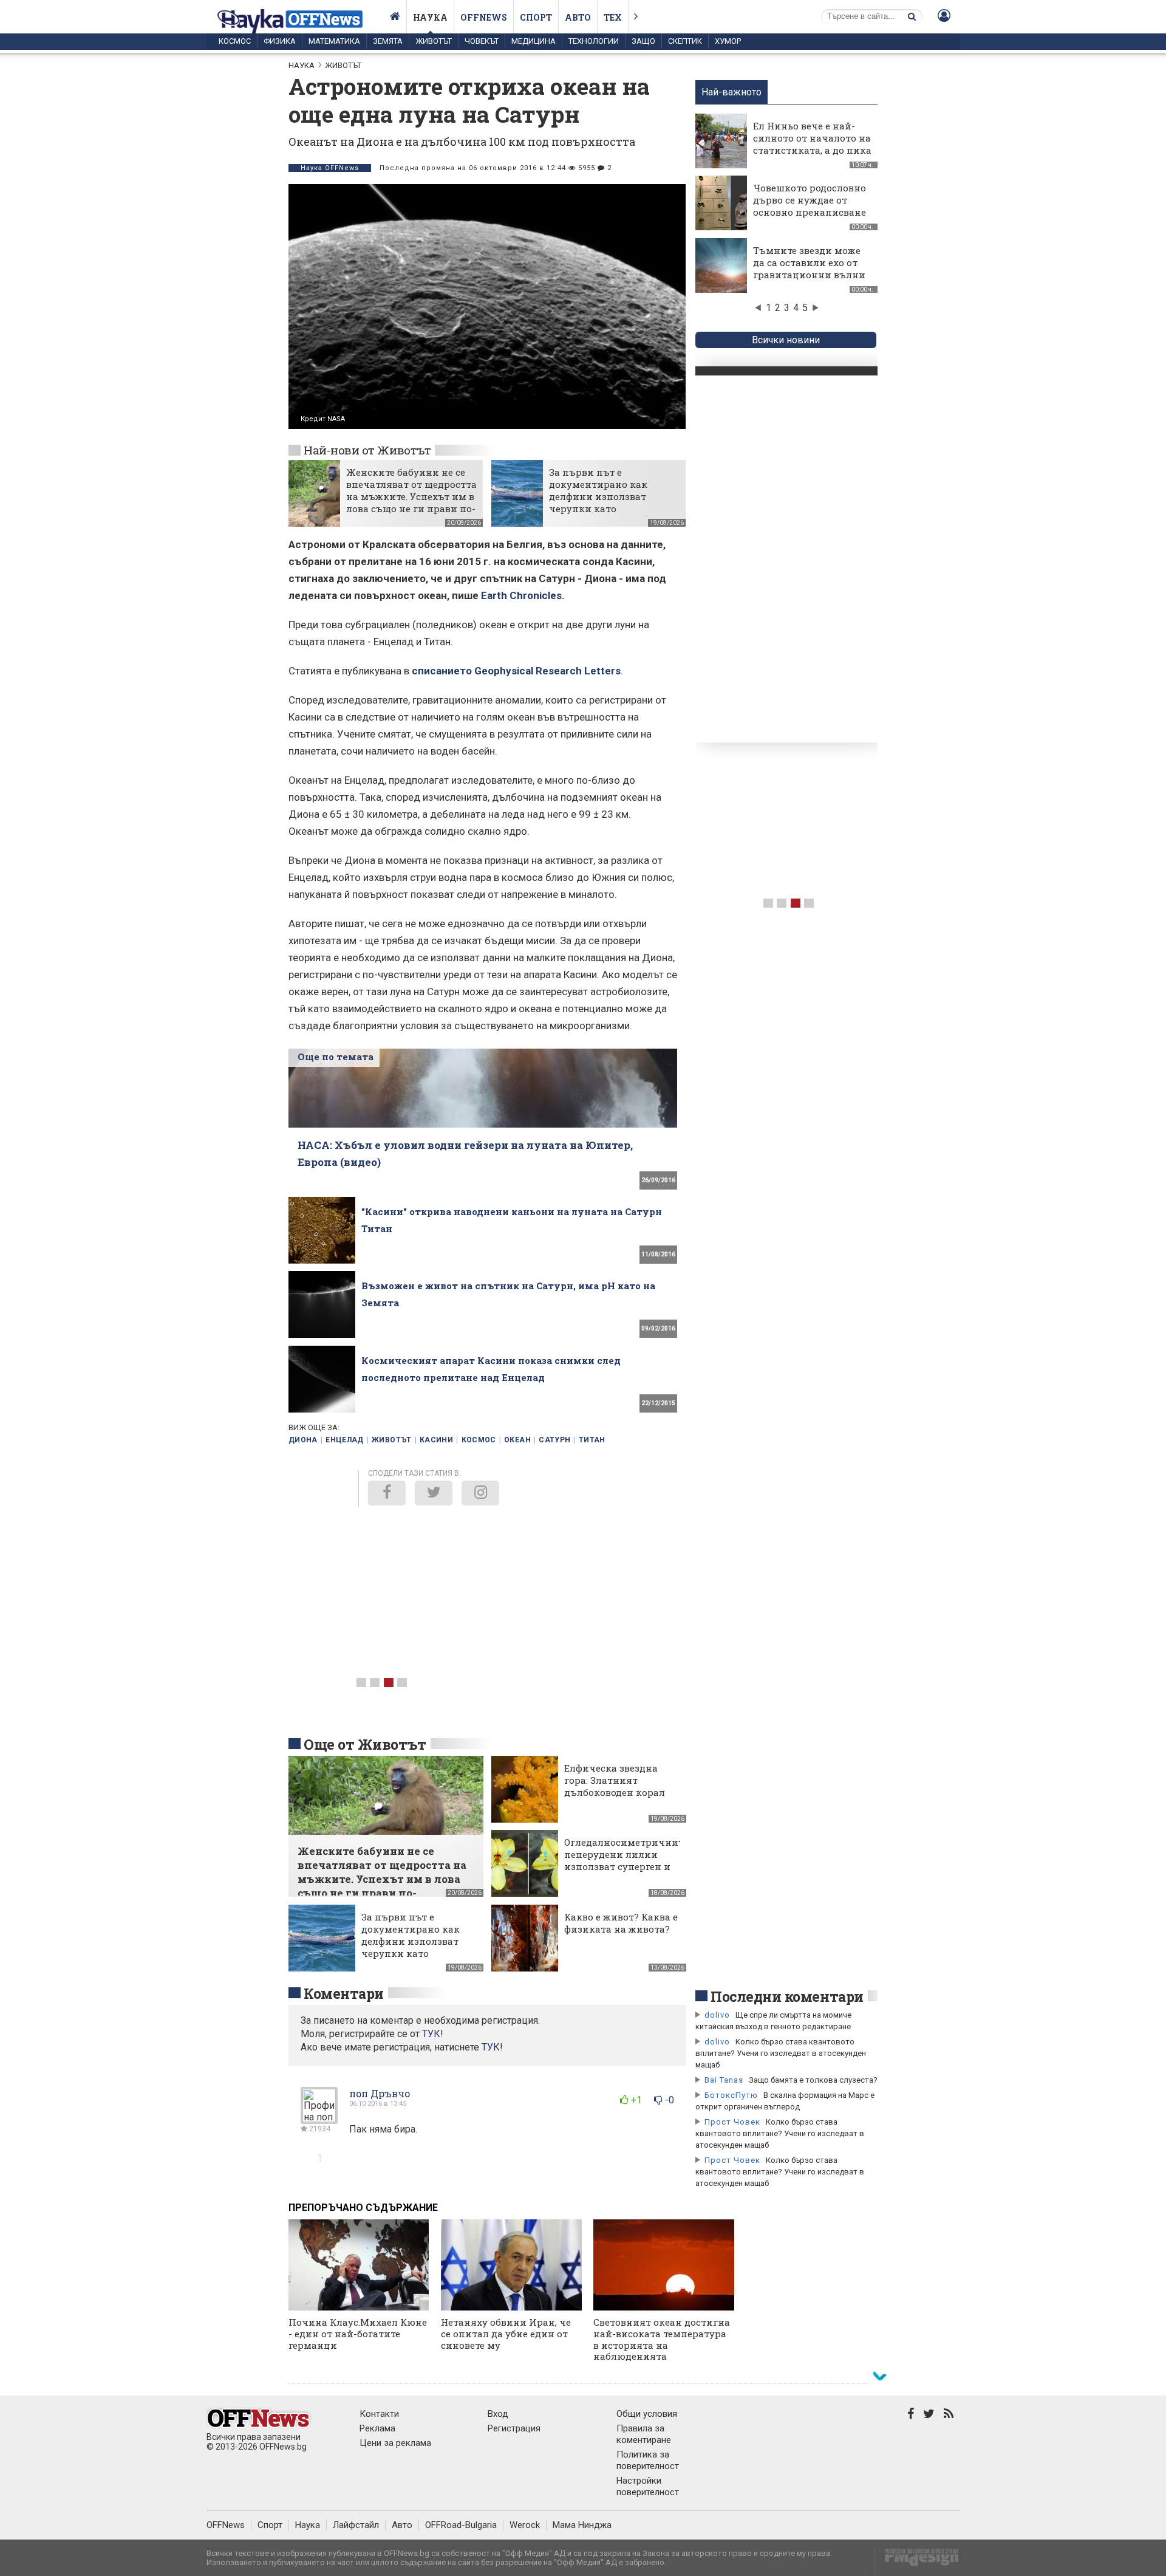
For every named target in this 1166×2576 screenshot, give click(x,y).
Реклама (377, 2428)
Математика (334, 41)
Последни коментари (787, 1996)
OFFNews (226, 2525)
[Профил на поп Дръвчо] (319, 2119)
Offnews (484, 17)
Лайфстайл (356, 2525)
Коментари (344, 1993)
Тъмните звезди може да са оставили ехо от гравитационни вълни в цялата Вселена (809, 269)
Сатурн (554, 1440)
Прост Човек (732, 2122)
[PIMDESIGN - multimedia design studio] (917, 2561)
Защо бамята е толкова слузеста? (813, 2080)
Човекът (482, 41)
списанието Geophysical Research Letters (516, 671)
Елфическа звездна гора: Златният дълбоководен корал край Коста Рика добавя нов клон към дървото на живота (616, 1798)
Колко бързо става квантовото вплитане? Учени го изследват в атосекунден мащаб (781, 2053)
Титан (592, 1440)
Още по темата (336, 1057)
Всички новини (786, 340)
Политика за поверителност (648, 2460)
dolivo (717, 2015)
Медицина (534, 41)
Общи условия (647, 2414)
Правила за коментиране (644, 2434)
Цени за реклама (395, 2443)
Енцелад (345, 1440)
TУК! (433, 2034)
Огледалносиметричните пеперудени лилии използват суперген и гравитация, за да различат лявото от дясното (626, 1872)
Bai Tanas (724, 2080)
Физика (280, 41)
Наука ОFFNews (330, 168)
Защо (643, 41)
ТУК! (492, 2047)
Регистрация (514, 2428)
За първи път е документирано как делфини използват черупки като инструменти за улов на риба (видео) (609, 502)
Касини (436, 1440)
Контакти (379, 2414)
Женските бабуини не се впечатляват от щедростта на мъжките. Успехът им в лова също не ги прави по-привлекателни (411, 496)
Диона (303, 1440)
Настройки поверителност (648, 2486)
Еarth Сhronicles (521, 595)
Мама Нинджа (582, 2525)
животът (392, 1440)
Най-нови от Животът (367, 450)
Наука (430, 17)
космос (479, 1440)
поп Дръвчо (380, 2093)
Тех (613, 17)
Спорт (536, 17)
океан (517, 1440)
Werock (525, 2525)
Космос (235, 41)
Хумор (728, 41)
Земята (388, 41)
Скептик (685, 41)
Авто (578, 17)
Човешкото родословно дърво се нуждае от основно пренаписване (810, 200)
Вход (498, 2414)
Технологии (594, 41)
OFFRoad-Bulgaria (461, 2525)
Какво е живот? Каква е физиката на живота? (621, 1923)
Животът (434, 41)
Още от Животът (365, 1744)
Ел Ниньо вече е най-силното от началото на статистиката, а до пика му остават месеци (812, 144)
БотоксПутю (731, 2095)
